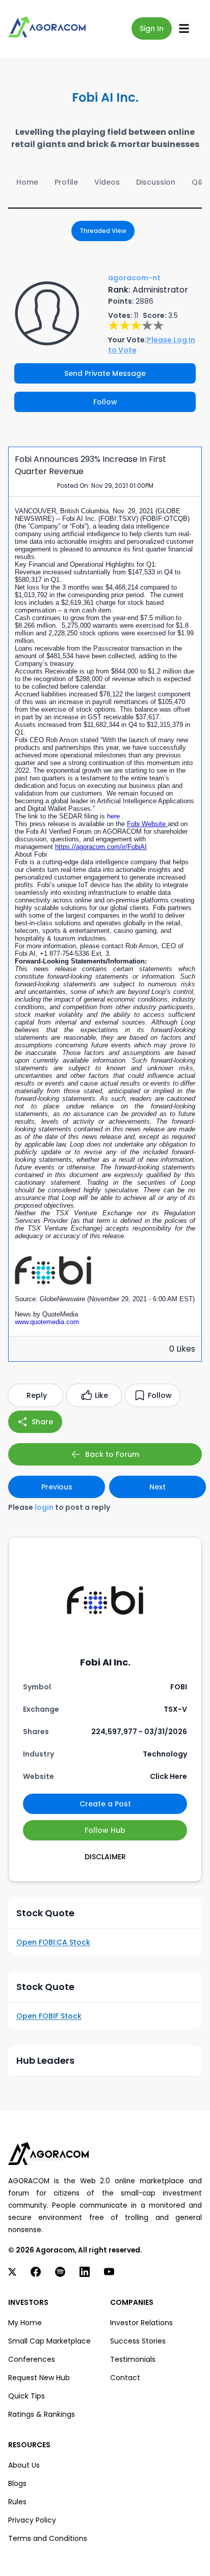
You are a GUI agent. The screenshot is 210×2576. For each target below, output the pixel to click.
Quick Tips (27, 2396)
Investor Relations (141, 2323)
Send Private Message (105, 373)
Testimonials (133, 2359)
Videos (107, 182)
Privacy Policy (32, 2520)
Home (27, 182)
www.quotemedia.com (47, 1322)
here (114, 816)
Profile (66, 182)
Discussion (156, 182)
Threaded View (103, 231)
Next (157, 1487)
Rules (17, 2502)
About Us (24, 2465)
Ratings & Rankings (42, 2414)
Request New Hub (39, 2378)
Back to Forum (112, 1454)
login (44, 1507)
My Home (25, 2323)
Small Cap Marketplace (49, 2341)
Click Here (168, 1776)
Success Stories (138, 2341)
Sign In (152, 28)
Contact (125, 2378)
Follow (105, 402)
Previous (57, 1487)
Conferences (32, 2359)
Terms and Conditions (48, 2538)
